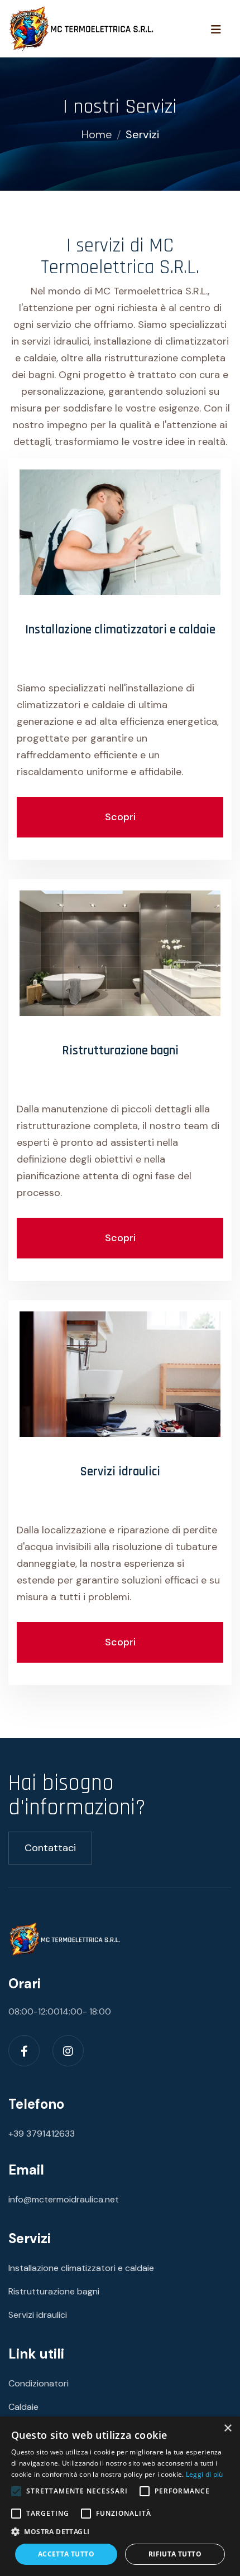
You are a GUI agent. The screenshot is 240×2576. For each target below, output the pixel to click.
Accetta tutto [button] (66, 2554)
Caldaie (23, 2407)
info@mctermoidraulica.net (64, 2199)
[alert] (120, 2496)
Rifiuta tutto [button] (175, 2554)
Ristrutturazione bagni (120, 1051)
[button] (120, 2532)
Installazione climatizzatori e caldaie (120, 630)
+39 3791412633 (42, 2134)
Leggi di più (205, 2474)
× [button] (227, 2429)
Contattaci (50, 1848)
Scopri (120, 817)
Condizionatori (39, 2383)
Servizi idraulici (120, 1472)
